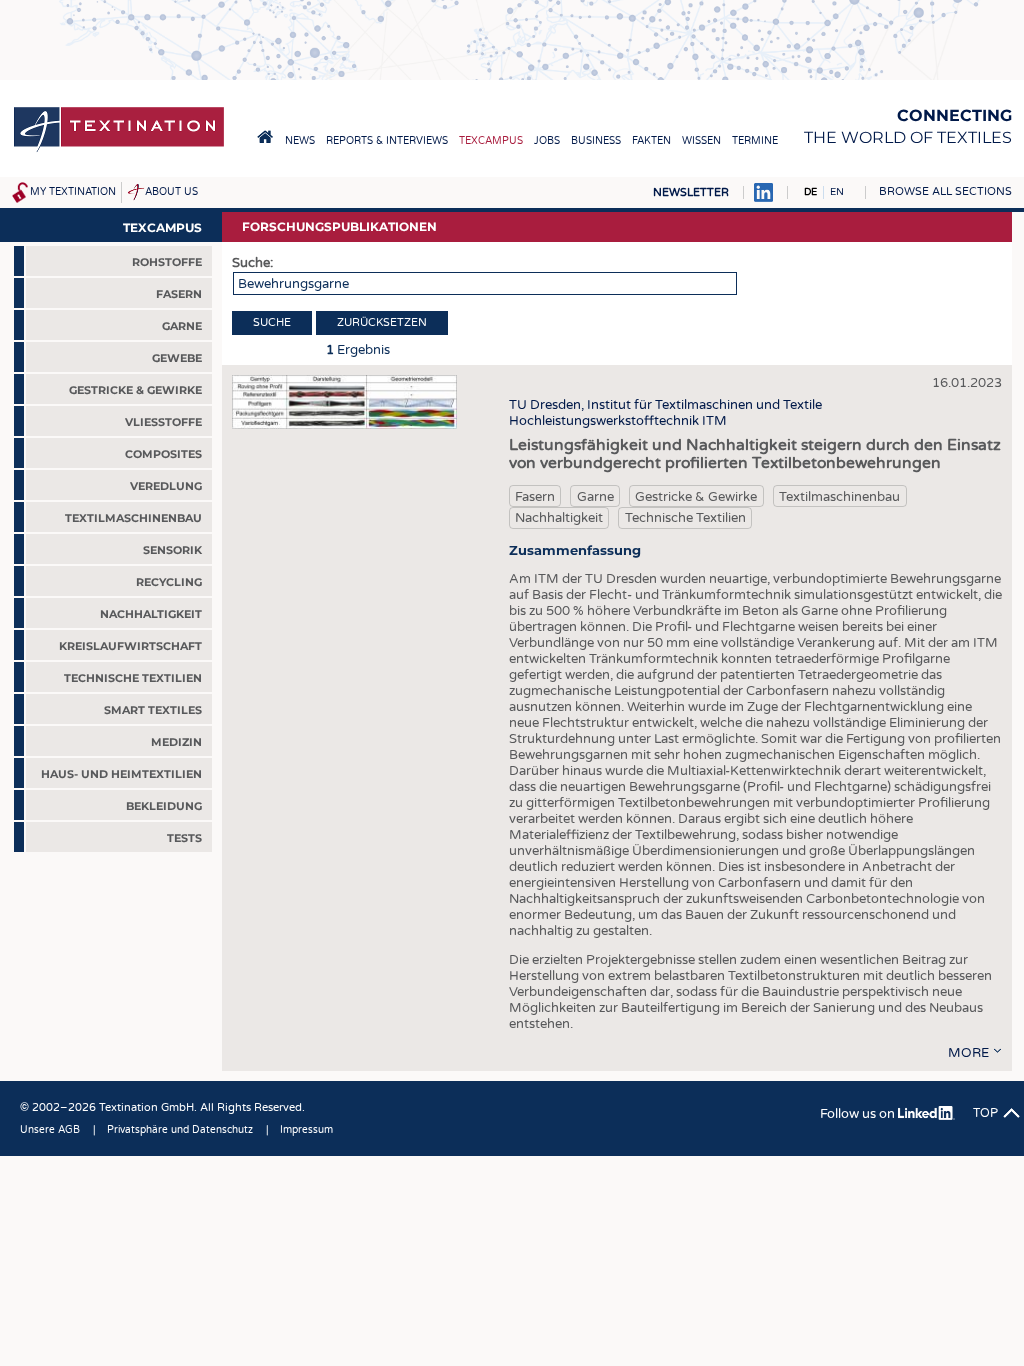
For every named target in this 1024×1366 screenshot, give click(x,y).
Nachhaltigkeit (559, 518)
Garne (595, 497)
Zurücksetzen (382, 322)
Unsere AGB (50, 1130)
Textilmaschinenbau (839, 497)
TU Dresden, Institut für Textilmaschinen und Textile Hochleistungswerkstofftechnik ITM (665, 413)
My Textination (73, 192)
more (968, 1053)
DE (810, 192)
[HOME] (265, 137)
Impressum (306, 1130)
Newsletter (691, 192)
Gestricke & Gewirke (696, 497)
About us (171, 192)
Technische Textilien (685, 518)
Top (985, 1113)
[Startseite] (119, 150)
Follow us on (859, 1114)
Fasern (535, 497)
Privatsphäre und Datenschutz (180, 1130)
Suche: (252, 263)
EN (837, 192)
